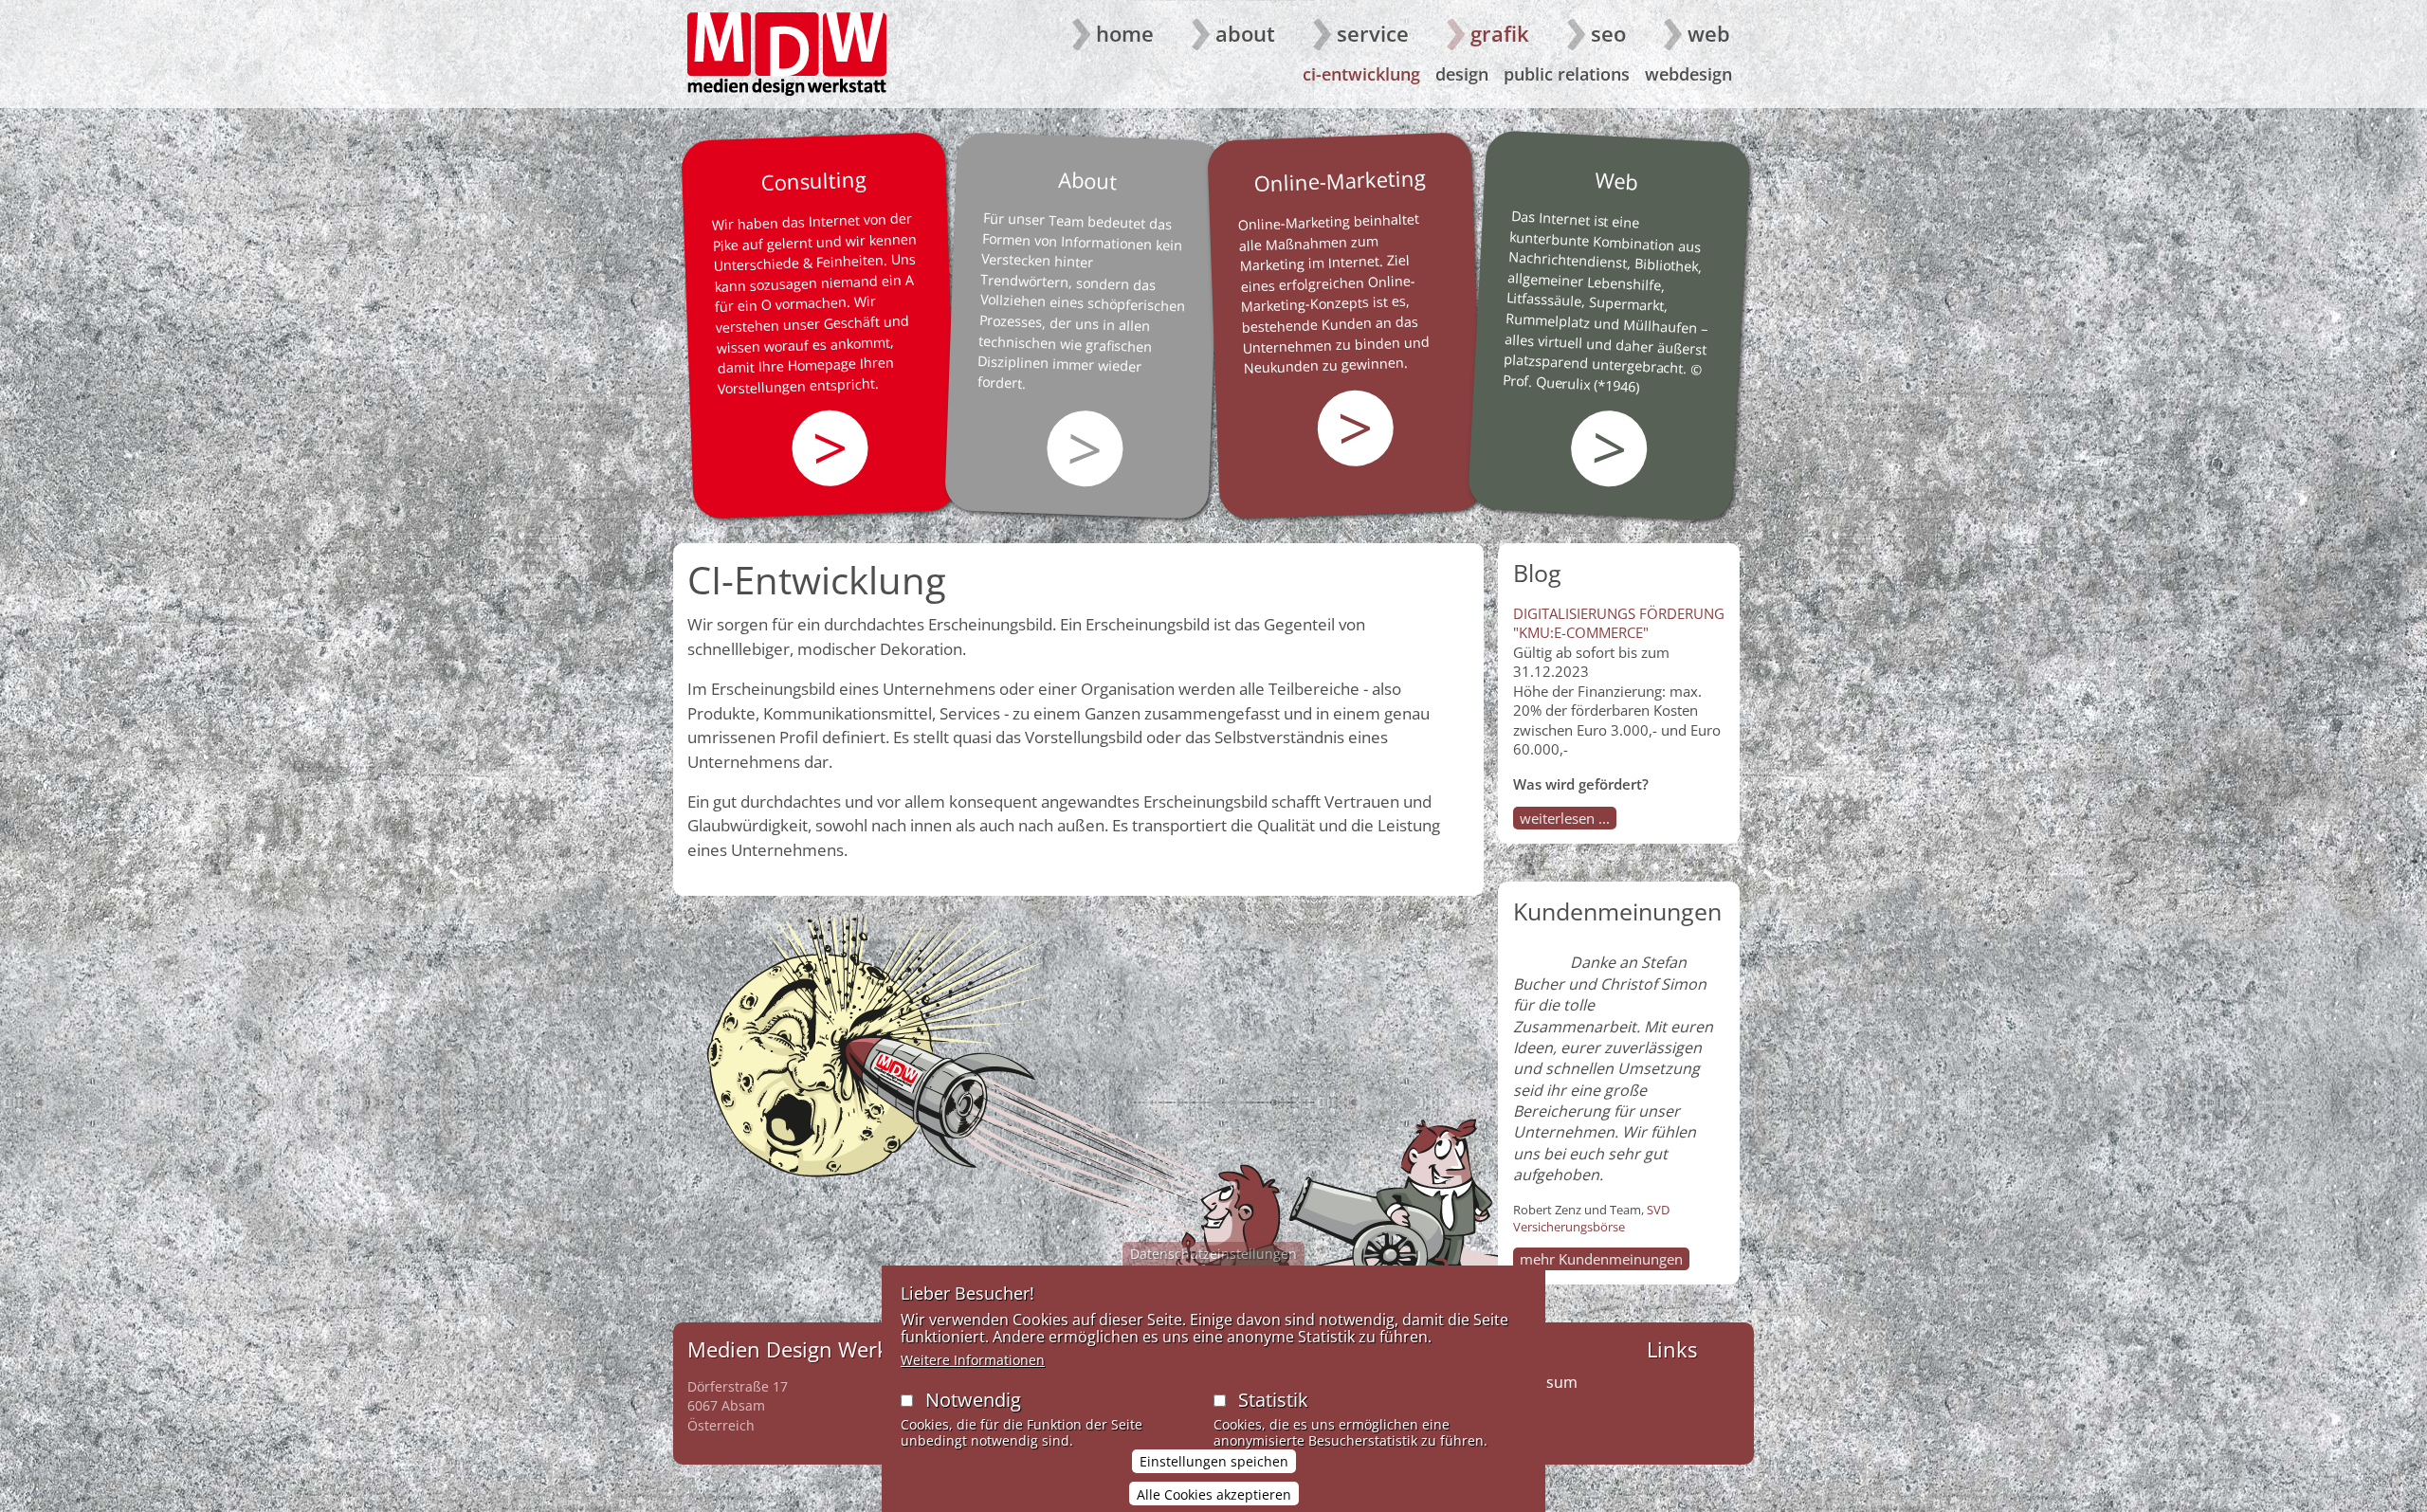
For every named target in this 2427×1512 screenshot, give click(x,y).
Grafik (1500, 33)
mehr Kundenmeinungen (1601, 1259)
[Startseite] (787, 54)
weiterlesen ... (1565, 818)
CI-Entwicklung (1361, 74)
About (1245, 33)
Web (1709, 33)
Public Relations (1567, 74)
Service (1373, 33)
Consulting (813, 180)
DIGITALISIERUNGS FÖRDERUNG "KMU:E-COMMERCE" (1619, 623)
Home (1125, 33)
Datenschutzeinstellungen (1213, 1254)
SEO (1608, 33)
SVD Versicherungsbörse (1591, 1218)
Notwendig (973, 1400)
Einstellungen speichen (1214, 1461)
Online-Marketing (1340, 180)
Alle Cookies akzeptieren (1214, 1494)
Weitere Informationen (973, 1360)
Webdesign (1688, 74)
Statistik (1273, 1400)
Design (1462, 74)
